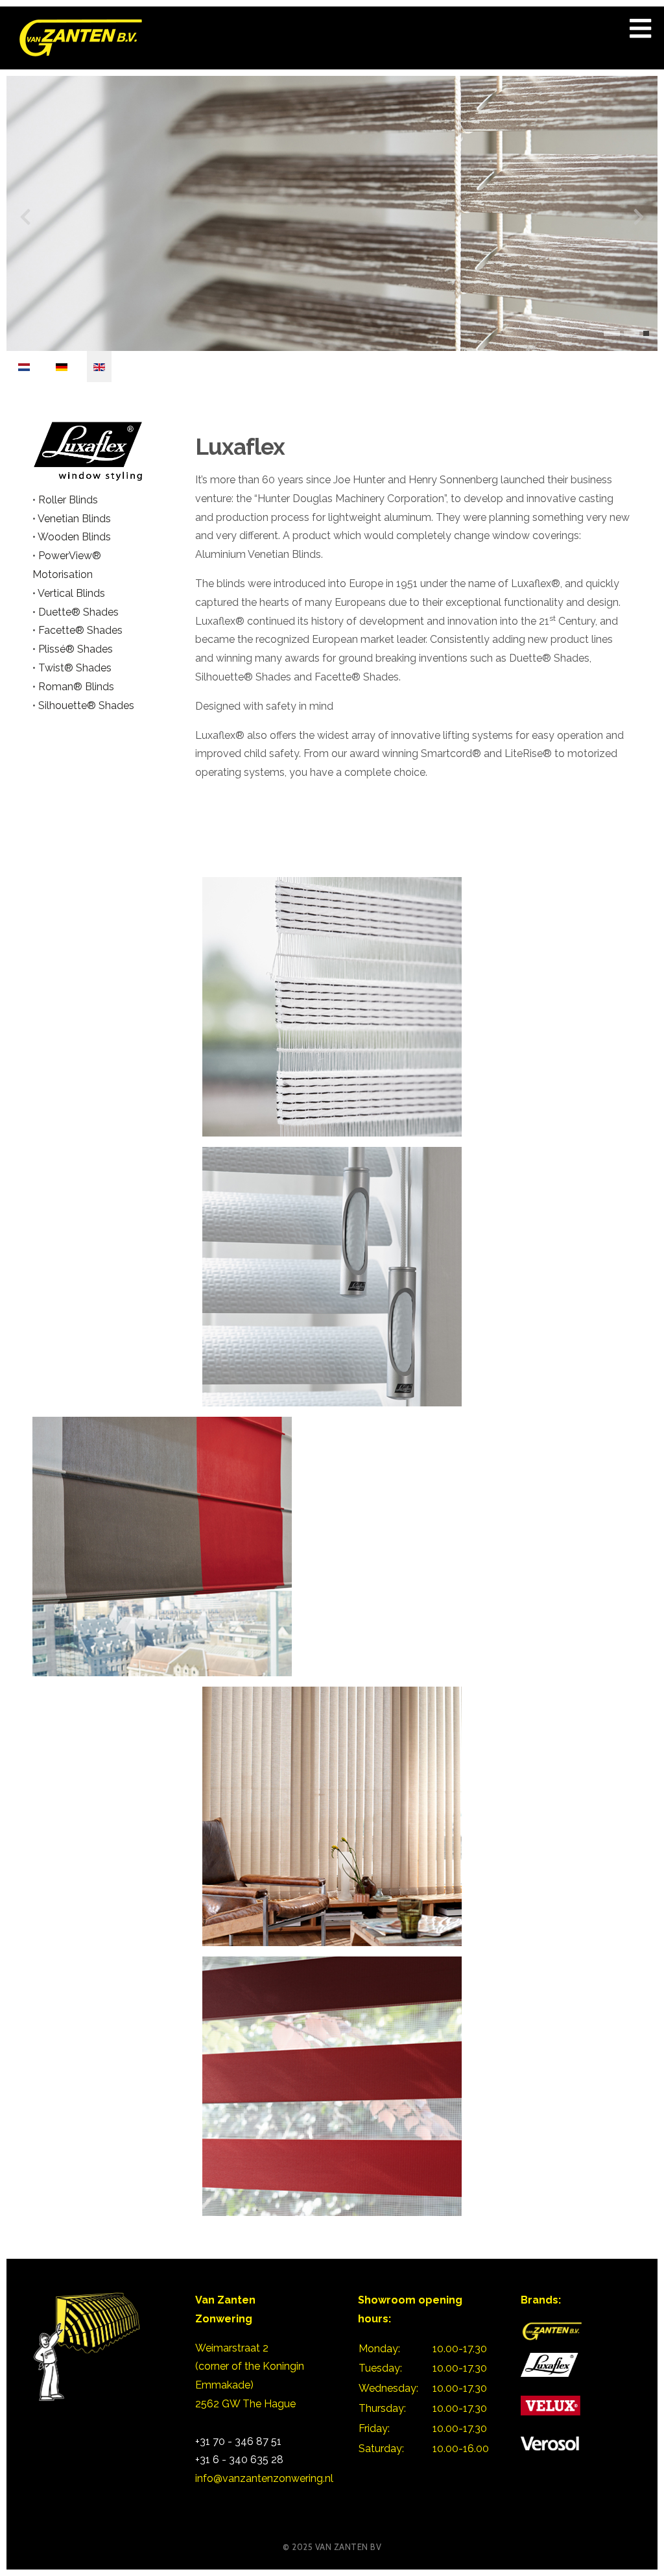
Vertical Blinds (71, 593)
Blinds (98, 687)
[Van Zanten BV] (551, 2330)
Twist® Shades (75, 668)
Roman (56, 687)
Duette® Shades (78, 612)
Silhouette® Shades (86, 705)
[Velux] (551, 2404)
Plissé (52, 649)
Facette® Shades (80, 630)
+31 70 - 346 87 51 (238, 2441)
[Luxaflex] (88, 450)
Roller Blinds (68, 500)
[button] (612, 333)
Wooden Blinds (74, 537)
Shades (94, 649)
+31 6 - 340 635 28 (239, 2460)
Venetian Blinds (74, 519)
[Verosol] (550, 2443)
